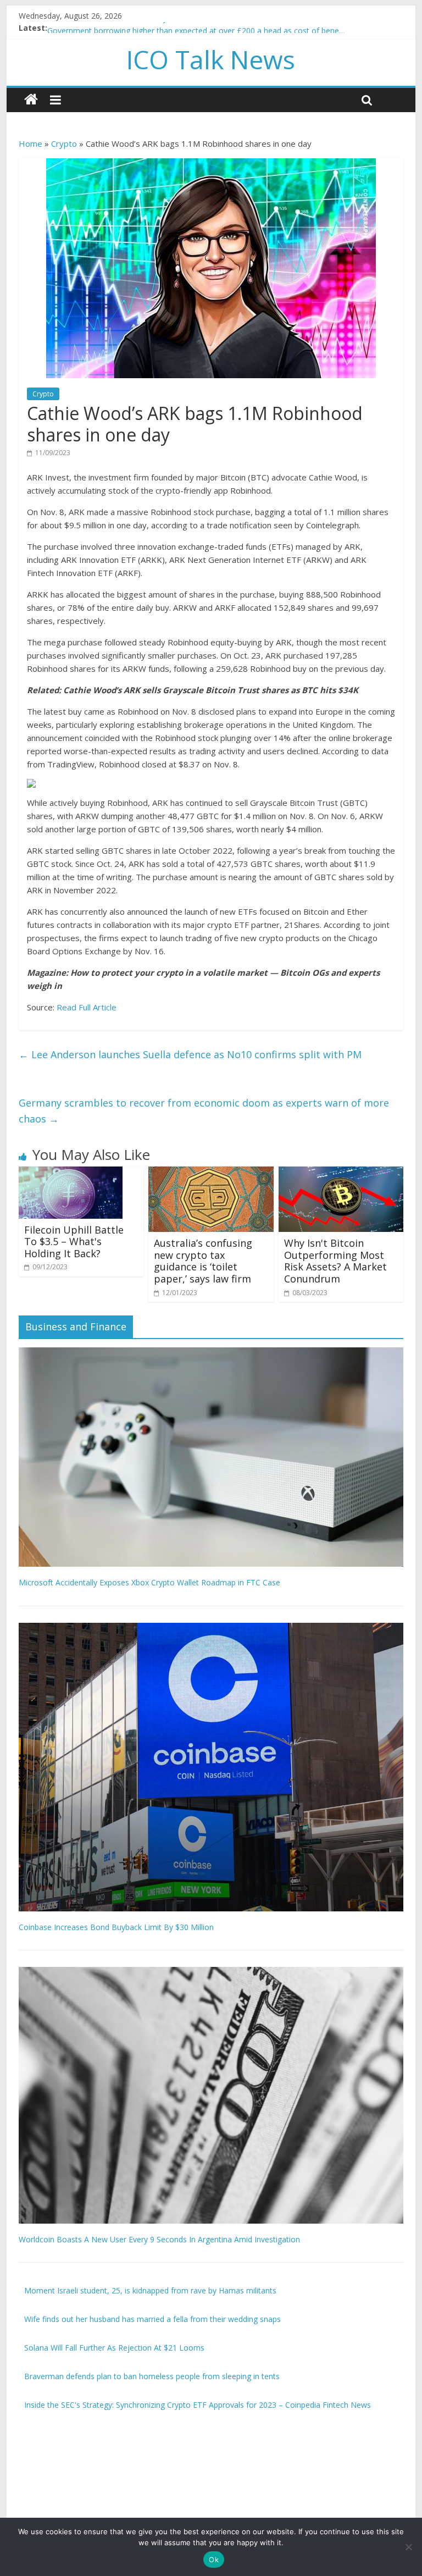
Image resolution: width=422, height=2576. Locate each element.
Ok (214, 2560)
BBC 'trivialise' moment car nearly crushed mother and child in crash (168, 28)
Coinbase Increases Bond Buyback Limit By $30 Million (116, 1927)
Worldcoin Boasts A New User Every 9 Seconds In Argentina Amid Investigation (159, 2239)
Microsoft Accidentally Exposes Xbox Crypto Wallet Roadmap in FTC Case (149, 1582)
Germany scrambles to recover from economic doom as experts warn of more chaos (204, 1111)
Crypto (64, 143)
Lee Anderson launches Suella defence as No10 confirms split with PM (190, 1054)
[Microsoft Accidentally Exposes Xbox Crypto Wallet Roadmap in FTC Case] (211, 1353)
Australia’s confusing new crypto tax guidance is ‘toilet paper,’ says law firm (203, 1261)
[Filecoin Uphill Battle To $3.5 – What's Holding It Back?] (71, 1173)
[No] (408, 2547)
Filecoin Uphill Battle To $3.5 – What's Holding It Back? (74, 1242)
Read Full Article (87, 1007)
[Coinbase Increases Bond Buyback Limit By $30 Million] (211, 1629)
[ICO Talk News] (31, 100)
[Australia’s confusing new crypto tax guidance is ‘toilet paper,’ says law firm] (211, 1173)
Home (30, 143)
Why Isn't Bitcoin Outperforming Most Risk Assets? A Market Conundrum (335, 1261)
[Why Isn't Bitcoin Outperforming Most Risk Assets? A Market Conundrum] (341, 1173)
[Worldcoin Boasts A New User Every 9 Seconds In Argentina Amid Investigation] (211, 1973)
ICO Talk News (211, 59)
